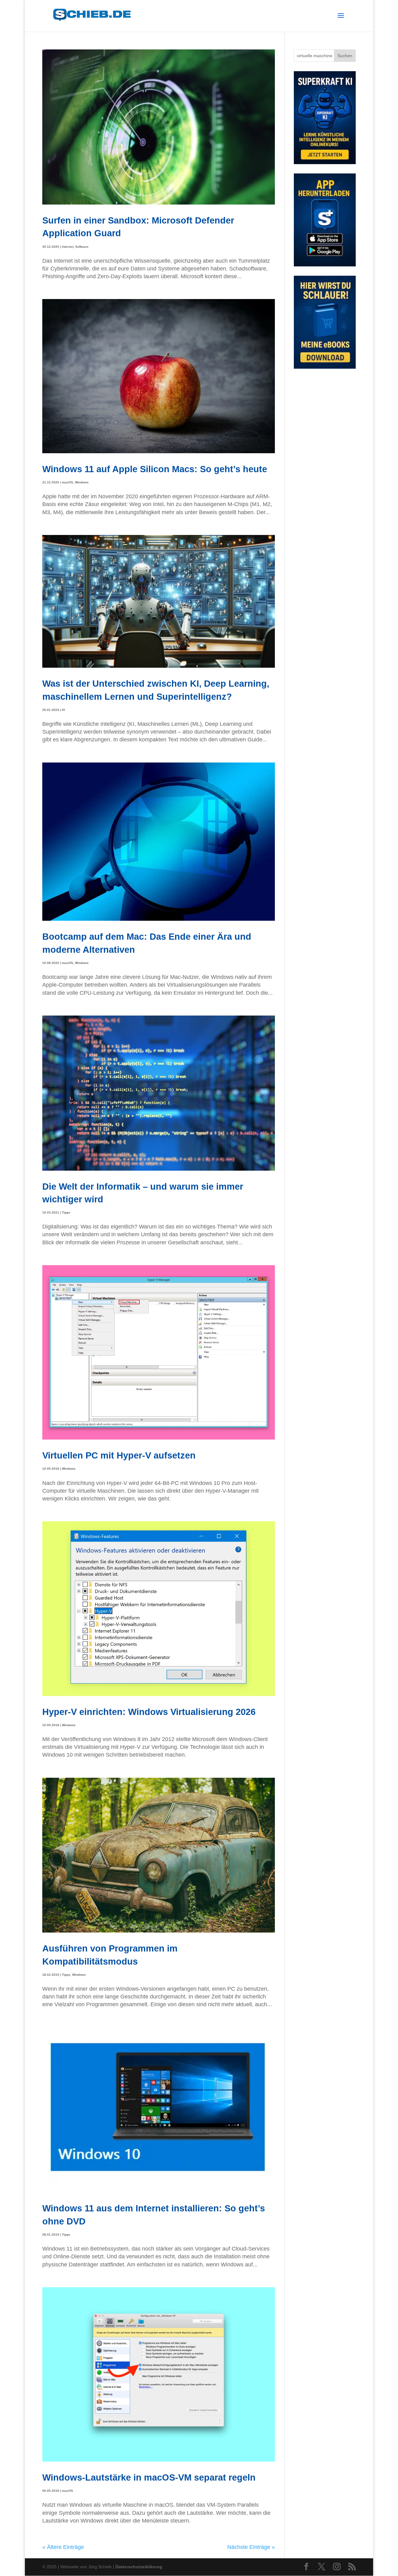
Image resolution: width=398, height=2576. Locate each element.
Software (82, 247)
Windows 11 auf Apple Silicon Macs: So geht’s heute (155, 469)
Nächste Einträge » (251, 2547)
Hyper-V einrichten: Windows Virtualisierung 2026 (149, 1712)
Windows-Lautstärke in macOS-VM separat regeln (149, 2477)
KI (63, 710)
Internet (68, 247)
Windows (82, 482)
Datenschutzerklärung (139, 2567)
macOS (67, 482)
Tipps (66, 1212)
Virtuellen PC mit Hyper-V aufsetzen (119, 1455)
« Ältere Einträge (63, 2547)
